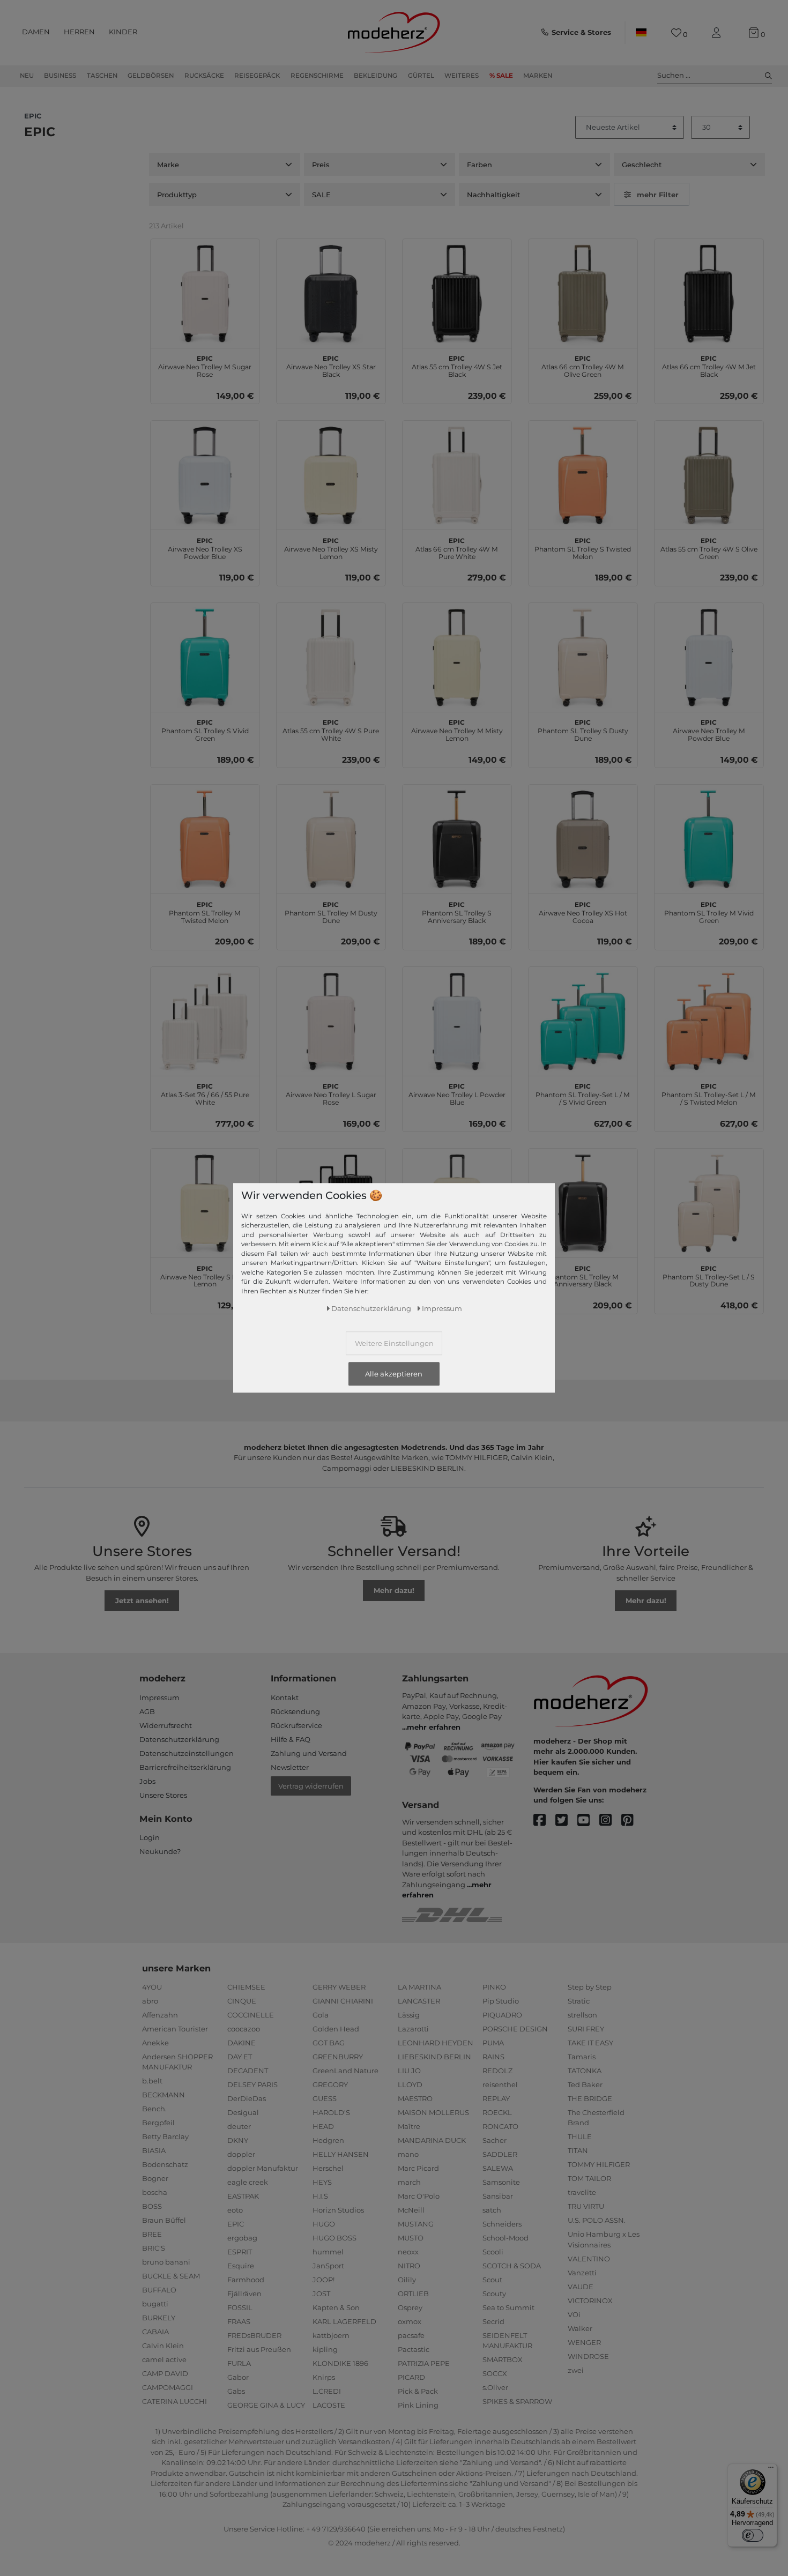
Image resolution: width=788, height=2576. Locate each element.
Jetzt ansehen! (142, 1600)
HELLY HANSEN (341, 2154)
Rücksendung (295, 1711)
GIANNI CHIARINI (343, 2001)
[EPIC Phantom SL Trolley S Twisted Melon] (583, 475)
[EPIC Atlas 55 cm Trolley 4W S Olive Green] (709, 475)
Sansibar (498, 2196)
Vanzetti (582, 2273)
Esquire (241, 2266)
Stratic (579, 2001)
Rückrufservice (296, 1725)
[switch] (753, 2535)
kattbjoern (331, 2335)
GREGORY (330, 2084)
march (409, 2182)
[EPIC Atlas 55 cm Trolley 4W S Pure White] (331, 657)
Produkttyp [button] (177, 195)
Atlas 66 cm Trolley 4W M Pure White (457, 547)
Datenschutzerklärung (179, 1739)
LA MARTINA (419, 1987)
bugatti (155, 2304)
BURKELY (159, 2318)
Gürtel (421, 76)
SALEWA (498, 2168)
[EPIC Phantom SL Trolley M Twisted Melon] (205, 839)
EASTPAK (243, 2196)
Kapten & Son (336, 2307)
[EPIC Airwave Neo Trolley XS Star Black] (331, 293)
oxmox (410, 2321)
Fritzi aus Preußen (259, 2349)
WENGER (584, 2342)
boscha (155, 2192)
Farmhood (246, 2280)
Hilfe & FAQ (291, 1739)
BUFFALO (159, 2290)
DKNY (238, 2140)
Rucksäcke (204, 76)
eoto (235, 2210)
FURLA (239, 2363)
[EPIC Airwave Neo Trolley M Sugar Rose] (205, 293)
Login (150, 1837)
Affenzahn (160, 2015)
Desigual (243, 2112)
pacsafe (411, 2335)
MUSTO (411, 2238)
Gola (321, 2015)
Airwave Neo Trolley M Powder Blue (709, 729)
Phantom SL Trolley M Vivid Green (709, 911)
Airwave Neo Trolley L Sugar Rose (331, 1093)
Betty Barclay (165, 2136)
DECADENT (248, 2071)
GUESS (325, 2098)
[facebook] (544, 1821)
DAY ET (240, 2057)
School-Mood (505, 2238)
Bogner (155, 2178)
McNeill (411, 2210)
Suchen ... (674, 75)
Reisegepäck (257, 76)
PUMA (493, 2043)
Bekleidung (376, 76)
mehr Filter (658, 195)
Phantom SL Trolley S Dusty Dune (583, 729)
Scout (492, 2280)
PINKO (494, 1987)
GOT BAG (329, 2043)
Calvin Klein (163, 2346)
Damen (36, 32)
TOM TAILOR (589, 2178)
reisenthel (500, 2084)
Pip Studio (501, 2001)
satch (492, 2210)
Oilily (407, 2280)
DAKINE (241, 2043)
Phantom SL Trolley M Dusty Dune (331, 911)
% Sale (501, 76)
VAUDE (581, 2287)
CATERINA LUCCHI (174, 2401)
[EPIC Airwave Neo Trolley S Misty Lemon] (205, 1203)
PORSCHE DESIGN (515, 2029)
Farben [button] (480, 165)
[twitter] (566, 1821)
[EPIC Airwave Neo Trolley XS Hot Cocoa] (583, 839)
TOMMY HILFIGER (599, 2164)
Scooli (493, 2252)
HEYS (322, 2182)
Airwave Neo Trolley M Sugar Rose (205, 365)
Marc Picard (418, 2168)
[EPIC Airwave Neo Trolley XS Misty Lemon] (331, 475)
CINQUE (242, 2001)
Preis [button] (321, 165)
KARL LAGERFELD (344, 2321)
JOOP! (324, 2280)
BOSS (152, 2206)
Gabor (238, 2377)
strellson (582, 2015)
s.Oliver (495, 2387)
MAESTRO (415, 2098)
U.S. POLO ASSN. (597, 2220)
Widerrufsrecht (166, 1725)
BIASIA (154, 2150)
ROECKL (497, 2112)
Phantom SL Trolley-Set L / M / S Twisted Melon (709, 1093)
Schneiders (502, 2224)
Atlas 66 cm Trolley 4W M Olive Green (583, 365)
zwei (576, 2370)
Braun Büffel (164, 2220)
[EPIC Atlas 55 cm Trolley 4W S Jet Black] (457, 293)
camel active (164, 2359)
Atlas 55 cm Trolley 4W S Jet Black (457, 365)
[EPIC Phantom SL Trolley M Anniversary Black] (583, 1203)
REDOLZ (497, 2071)
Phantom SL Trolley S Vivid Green (205, 729)
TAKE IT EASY (590, 2043)
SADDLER (500, 2154)
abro (150, 2001)
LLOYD (410, 2084)
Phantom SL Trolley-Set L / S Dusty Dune (709, 1275)
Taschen (102, 76)
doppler (241, 2154)
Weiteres (462, 76)
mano (408, 2154)
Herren (79, 32)
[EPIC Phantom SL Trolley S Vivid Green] (205, 657)
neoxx (408, 2252)
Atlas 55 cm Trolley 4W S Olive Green (709, 547)
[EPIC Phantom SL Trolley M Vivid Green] (709, 839)
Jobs (147, 1781)
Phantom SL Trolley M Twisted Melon (205, 911)
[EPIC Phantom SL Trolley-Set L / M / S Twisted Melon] (709, 1021)
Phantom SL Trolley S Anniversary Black (457, 911)
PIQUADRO (502, 2015)
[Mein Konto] (718, 33)
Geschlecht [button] (642, 165)
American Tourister (175, 2029)
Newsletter (290, 1767)
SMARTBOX (503, 2359)
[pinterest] (632, 1821)
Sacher (495, 2140)
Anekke (155, 2043)
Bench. (154, 2109)
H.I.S (320, 2196)
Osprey (410, 2307)
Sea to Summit (508, 2307)
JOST (321, 2294)
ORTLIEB (413, 2294)
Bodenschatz (165, 2164)
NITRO (409, 2266)
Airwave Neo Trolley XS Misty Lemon (331, 547)
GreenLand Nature (345, 2071)
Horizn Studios (338, 2210)
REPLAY (496, 2098)
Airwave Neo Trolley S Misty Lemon (205, 1275)
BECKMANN (163, 2095)
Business (60, 76)
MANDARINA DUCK (432, 2140)
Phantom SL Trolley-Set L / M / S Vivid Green (583, 1093)
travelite (582, 2192)
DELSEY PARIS (252, 2084)
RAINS (493, 2057)
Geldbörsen (151, 76)
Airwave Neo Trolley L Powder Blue (457, 1093)
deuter (239, 2126)
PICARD (411, 2377)
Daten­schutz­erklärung (371, 1308)
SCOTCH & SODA (512, 2266)
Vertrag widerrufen (311, 1786)
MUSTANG (416, 2224)
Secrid (493, 2321)
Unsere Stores (163, 1795)
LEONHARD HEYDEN (436, 2043)
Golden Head (336, 2029)
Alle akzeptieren (394, 1374)
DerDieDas (247, 2098)
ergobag (242, 2238)
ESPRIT (240, 2252)
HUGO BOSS (334, 2238)
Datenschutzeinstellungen (187, 1753)
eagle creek (248, 2182)
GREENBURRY (338, 2057)
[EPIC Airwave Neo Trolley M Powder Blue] (709, 657)
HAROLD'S (331, 2112)
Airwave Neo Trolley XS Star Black (331, 365)
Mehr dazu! (394, 1590)
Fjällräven (244, 2294)
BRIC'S (154, 2248)
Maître (409, 2126)
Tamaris (582, 2057)
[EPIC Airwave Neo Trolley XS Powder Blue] (205, 475)
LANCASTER (419, 2001)
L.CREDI (327, 2391)
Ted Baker (585, 2084)
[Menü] (771, 2470)
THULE (580, 2136)
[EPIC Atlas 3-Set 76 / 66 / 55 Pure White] (205, 1021)
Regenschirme (317, 76)
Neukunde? (160, 1851)
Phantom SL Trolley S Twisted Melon (583, 547)
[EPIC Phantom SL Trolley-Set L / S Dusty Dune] (709, 1203)
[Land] (641, 33)
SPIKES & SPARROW (517, 2401)
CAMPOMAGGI (168, 2387)
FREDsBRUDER (254, 2335)
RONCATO (500, 2126)
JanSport (328, 2266)
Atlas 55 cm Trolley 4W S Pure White (331, 729)
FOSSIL (240, 2307)
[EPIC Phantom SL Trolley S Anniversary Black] (457, 839)
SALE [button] (321, 195)
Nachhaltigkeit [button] (493, 195)
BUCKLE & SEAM (171, 2276)
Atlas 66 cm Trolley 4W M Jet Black (709, 365)
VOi (574, 2314)
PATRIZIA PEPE (424, 2363)
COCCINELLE (251, 2015)
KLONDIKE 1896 (340, 2363)
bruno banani (166, 2262)
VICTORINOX (590, 2300)
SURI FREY (586, 2029)
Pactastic (414, 2349)
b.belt (152, 2081)
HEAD (323, 2126)
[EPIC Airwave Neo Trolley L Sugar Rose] (331, 1021)
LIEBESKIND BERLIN (434, 2057)
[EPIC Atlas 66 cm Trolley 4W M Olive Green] (583, 293)
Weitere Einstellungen (394, 1343)
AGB (147, 1711)
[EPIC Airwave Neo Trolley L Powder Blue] (457, 1021)
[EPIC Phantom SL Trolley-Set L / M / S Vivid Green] (583, 1021)
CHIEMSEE (246, 1987)
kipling (325, 2349)
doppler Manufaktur (263, 2168)
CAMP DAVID (165, 2373)
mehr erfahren (434, 1727)
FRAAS (239, 2321)
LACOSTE (329, 2405)
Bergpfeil (158, 2123)
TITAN (578, 2150)
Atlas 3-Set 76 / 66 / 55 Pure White (205, 1093)
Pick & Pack (418, 2391)
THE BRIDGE (590, 2098)
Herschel (328, 2168)
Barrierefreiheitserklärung (185, 1767)
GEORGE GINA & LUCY (266, 2405)
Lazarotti (413, 2029)
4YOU (152, 1987)
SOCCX (495, 2373)
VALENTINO (589, 2259)
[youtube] (588, 1821)
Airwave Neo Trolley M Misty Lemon (457, 729)
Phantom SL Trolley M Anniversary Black (583, 1275)
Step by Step (590, 1987)
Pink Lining (418, 2405)
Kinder (123, 32)
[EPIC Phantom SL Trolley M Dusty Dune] (331, 839)
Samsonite (501, 2182)
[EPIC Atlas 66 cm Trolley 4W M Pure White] (457, 475)
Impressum (159, 1698)
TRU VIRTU (586, 2206)
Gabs (236, 2391)
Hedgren (328, 2140)
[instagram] (610, 1821)
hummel (328, 2252)
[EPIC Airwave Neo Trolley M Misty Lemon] (457, 657)
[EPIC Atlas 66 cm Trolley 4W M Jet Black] (709, 293)
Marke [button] (168, 165)
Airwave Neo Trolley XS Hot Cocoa (583, 911)
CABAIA (155, 2332)
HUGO (324, 2224)
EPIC (236, 2224)
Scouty (494, 2294)
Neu (27, 76)
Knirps (324, 2377)
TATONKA (585, 2071)
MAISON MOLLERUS (433, 2112)
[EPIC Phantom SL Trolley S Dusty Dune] (583, 657)
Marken (538, 76)
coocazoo (244, 2029)
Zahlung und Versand (309, 1753)
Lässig (409, 2015)
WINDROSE (588, 2356)
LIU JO (409, 2071)
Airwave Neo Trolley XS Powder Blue (205, 547)
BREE (152, 2234)
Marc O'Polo (419, 2196)
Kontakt (285, 1698)
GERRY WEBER (339, 1987)
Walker (580, 2328)
